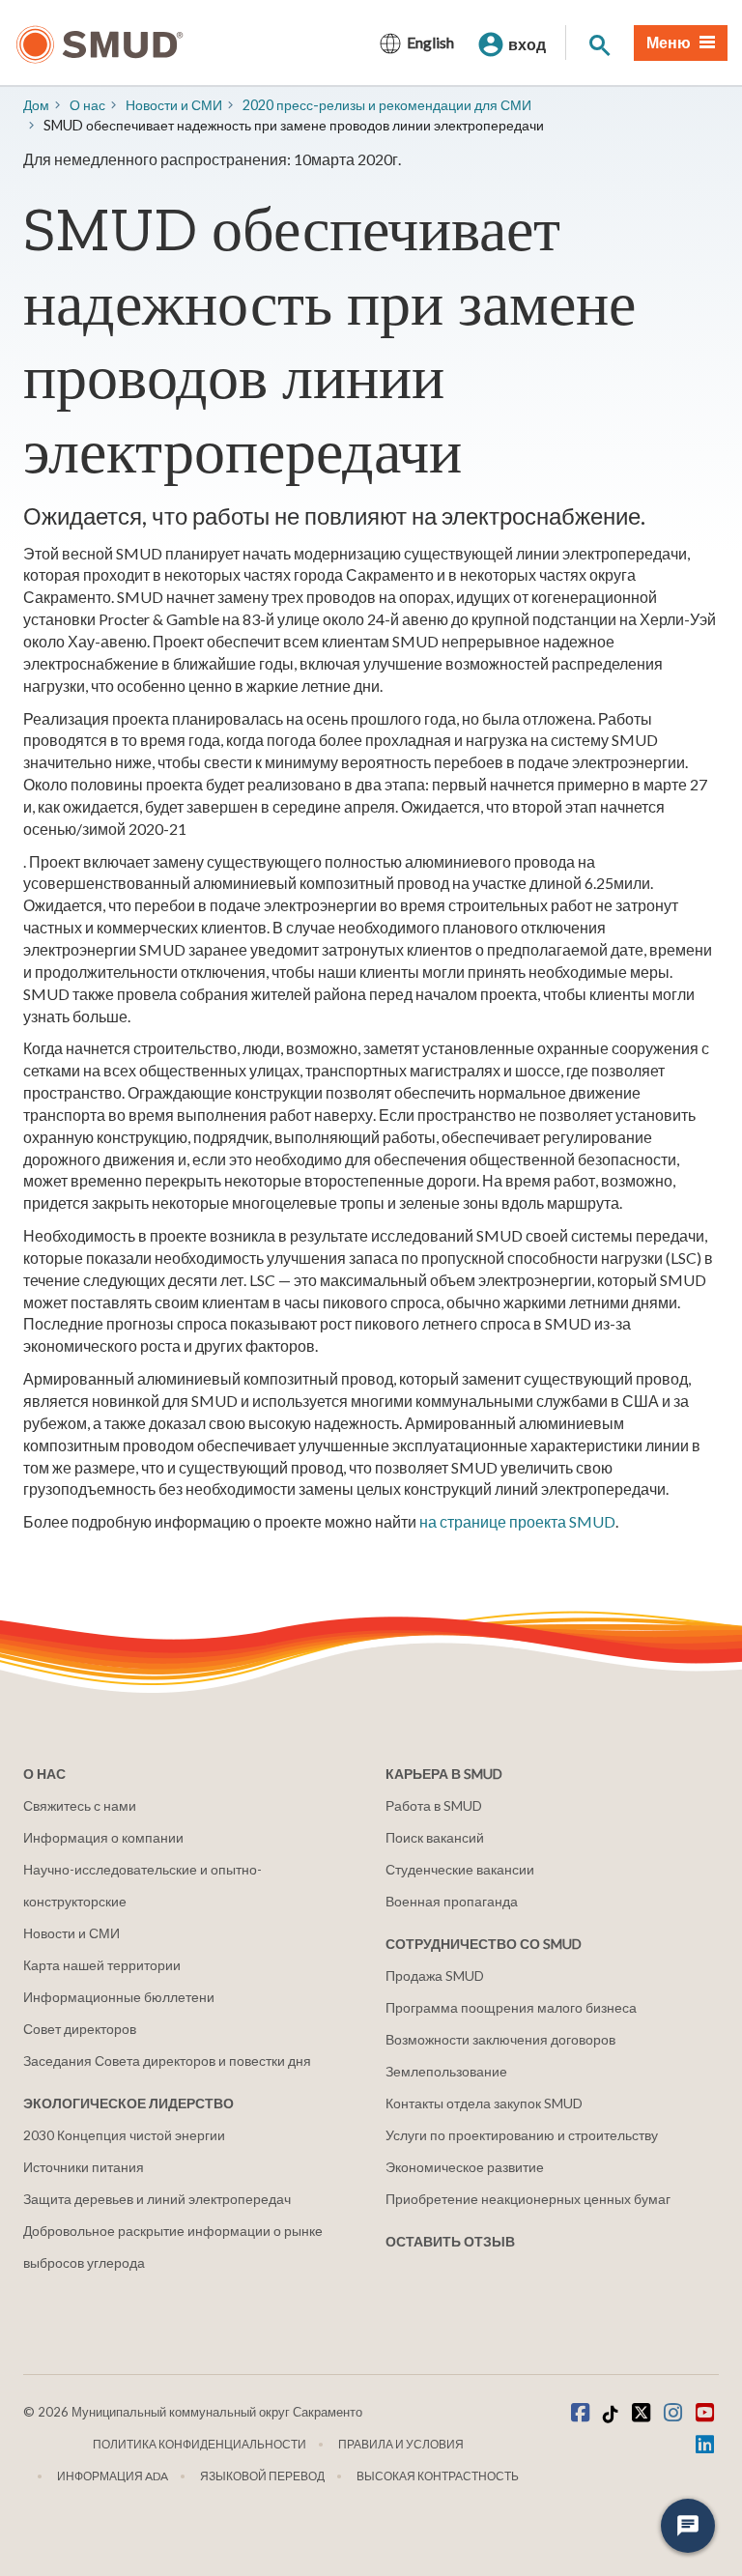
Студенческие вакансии (460, 1869)
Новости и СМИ (71, 1933)
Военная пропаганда (452, 1901)
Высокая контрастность (438, 2476)
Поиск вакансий (435, 1837)
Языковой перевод (262, 2476)
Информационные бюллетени (119, 1997)
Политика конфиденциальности (200, 2444)
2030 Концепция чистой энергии (124, 2135)
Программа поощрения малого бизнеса (511, 2007)
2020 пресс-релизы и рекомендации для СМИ (387, 105)
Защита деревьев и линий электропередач (157, 2199)
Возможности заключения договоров (500, 2039)
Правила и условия (401, 2444)
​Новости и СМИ (174, 105)
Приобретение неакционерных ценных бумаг (528, 2199)
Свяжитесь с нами (80, 1805)
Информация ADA (113, 2476)
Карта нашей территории (102, 1965)
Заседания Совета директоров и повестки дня (167, 2061)
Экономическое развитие (465, 2167)
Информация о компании (103, 1837)
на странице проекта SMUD (517, 1521)
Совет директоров (80, 2029)
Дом (36, 105)
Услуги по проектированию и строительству (522, 2135)
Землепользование (446, 2071)
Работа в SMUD (434, 1805)
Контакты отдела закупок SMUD (484, 2103)
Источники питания (84, 2167)
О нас (87, 105)
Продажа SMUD (435, 1975)
